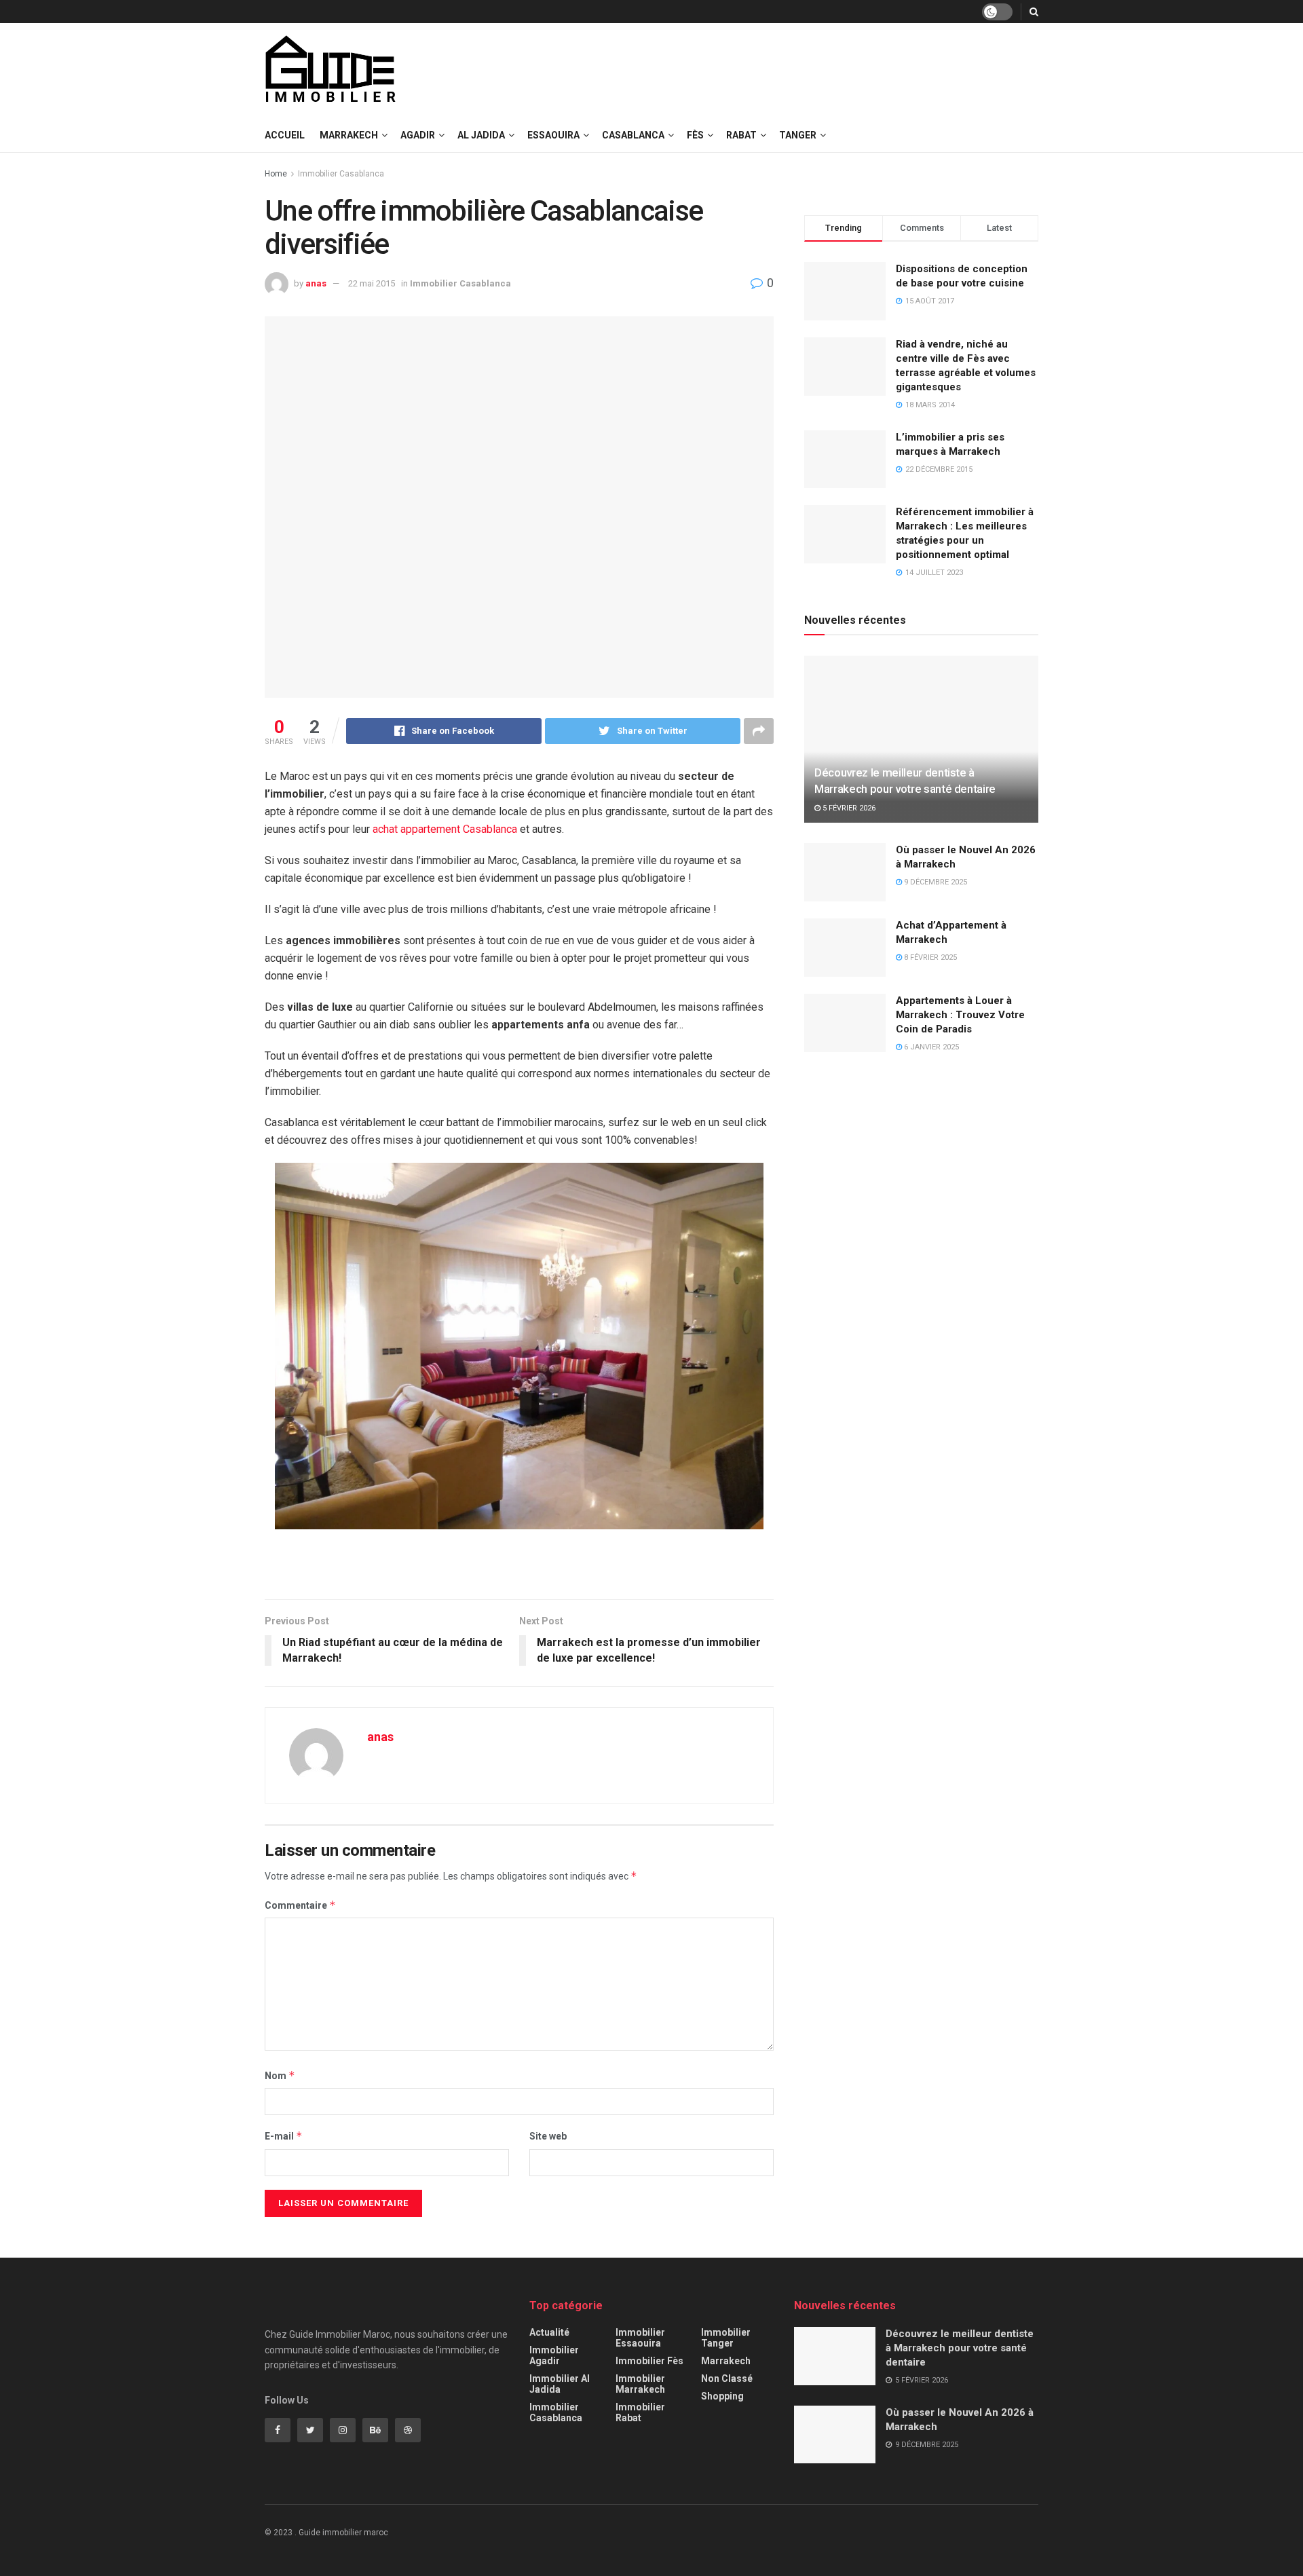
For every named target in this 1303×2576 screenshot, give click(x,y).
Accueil (285, 135)
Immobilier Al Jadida (560, 2384)
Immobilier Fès (649, 2361)
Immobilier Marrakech (640, 2384)
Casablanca (633, 135)
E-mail (284, 2136)
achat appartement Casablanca (445, 829)
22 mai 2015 (372, 283)
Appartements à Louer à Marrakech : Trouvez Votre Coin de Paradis (960, 1015)
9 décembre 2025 (934, 882)
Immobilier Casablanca (341, 174)
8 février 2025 (929, 957)
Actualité (549, 2332)
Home (276, 174)
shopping (722, 2396)
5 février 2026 (848, 808)
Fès (695, 135)
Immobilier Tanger (726, 2338)
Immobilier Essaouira (640, 2338)
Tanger (798, 135)
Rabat (741, 135)
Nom (280, 2075)
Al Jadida (481, 135)
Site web (548, 2136)
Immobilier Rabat (640, 2412)
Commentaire (300, 1905)
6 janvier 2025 (930, 1047)
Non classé (727, 2378)
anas (316, 283)
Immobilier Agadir (554, 2355)
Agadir (418, 135)
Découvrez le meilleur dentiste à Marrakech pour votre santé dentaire (960, 2348)
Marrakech (349, 135)
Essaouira (553, 135)
